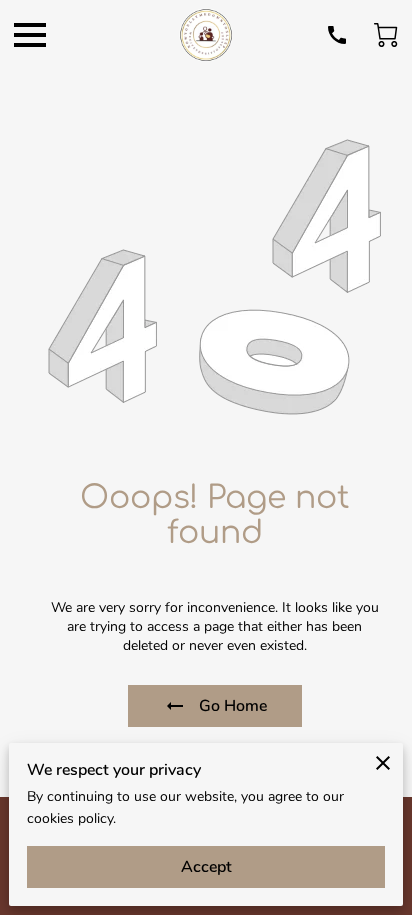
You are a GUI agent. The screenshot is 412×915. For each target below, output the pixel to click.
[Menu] (30, 35)
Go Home (233, 706)
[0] (386, 35)
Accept (206, 867)
